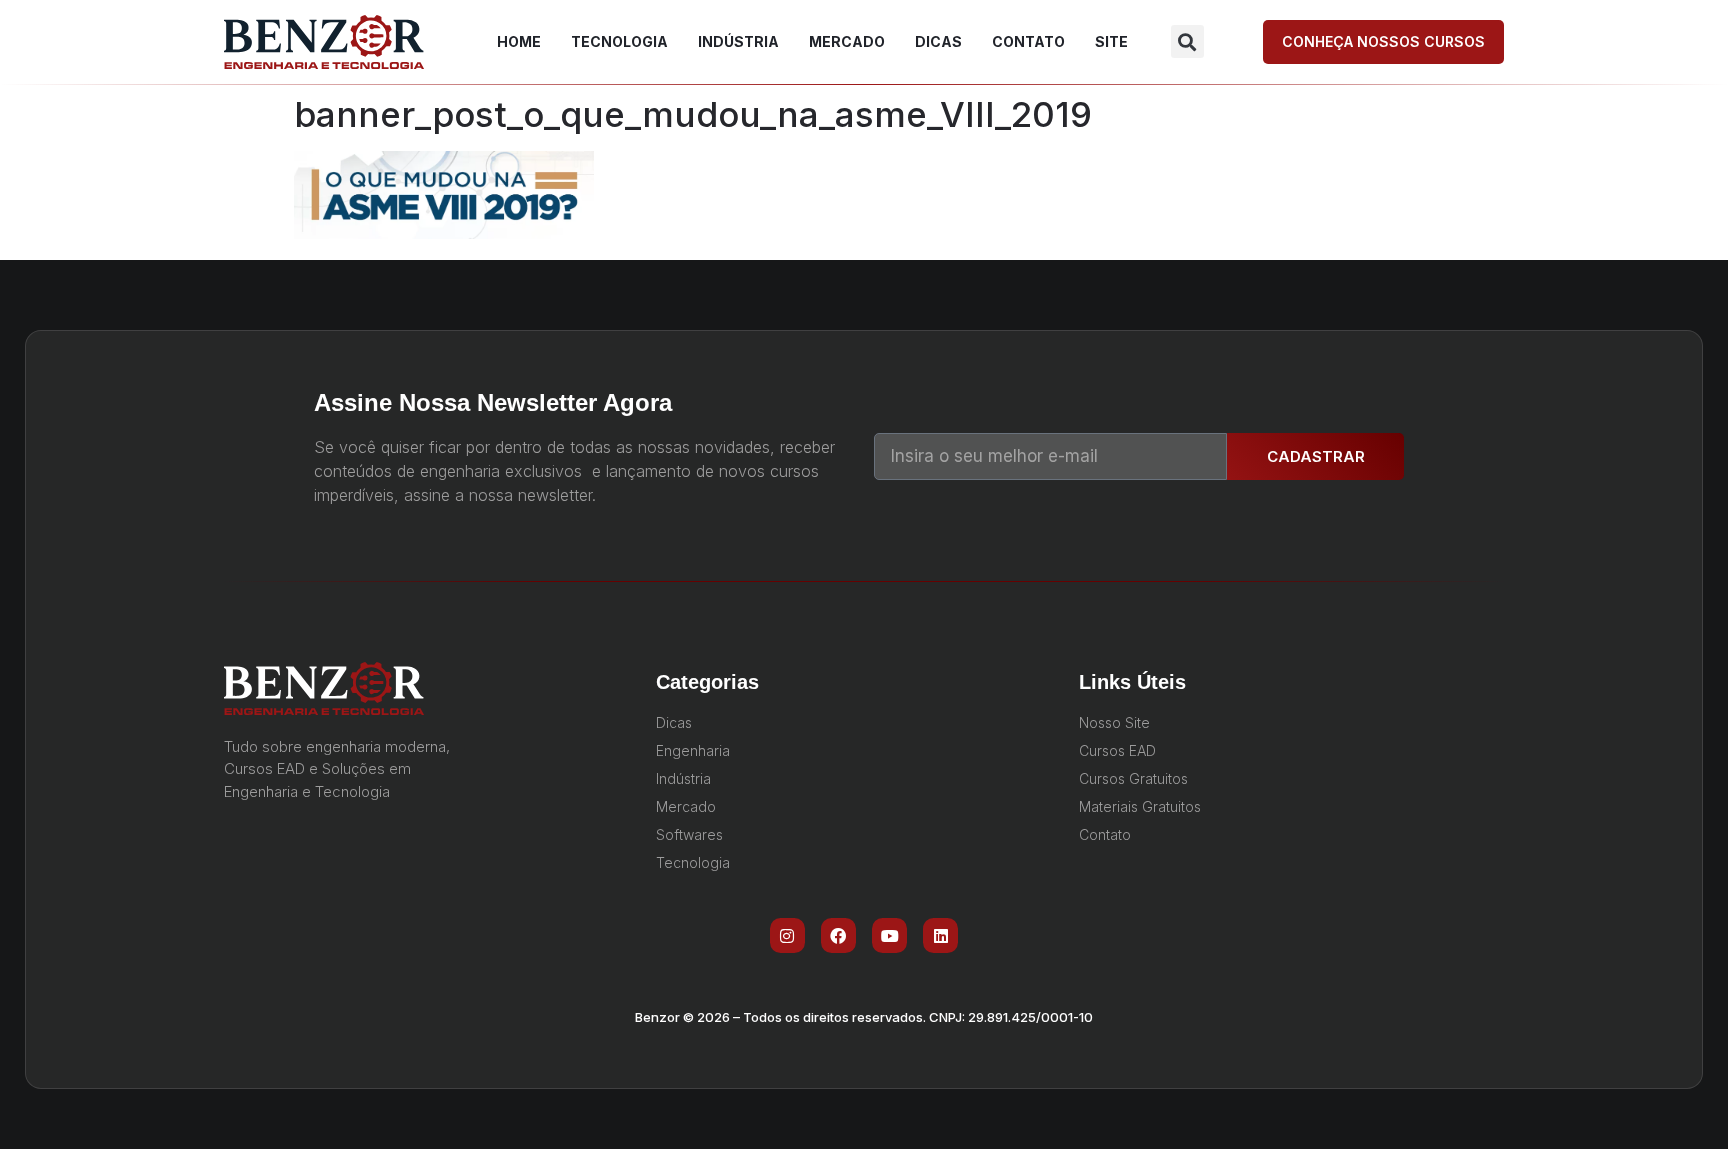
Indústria (738, 41)
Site (1111, 41)
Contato (1028, 41)
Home (519, 41)
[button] (1187, 41)
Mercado (847, 41)
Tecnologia (619, 41)
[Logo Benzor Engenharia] (324, 42)
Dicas (938, 41)
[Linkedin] (940, 935)
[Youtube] (889, 935)
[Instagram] (787, 935)
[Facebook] (838, 935)
